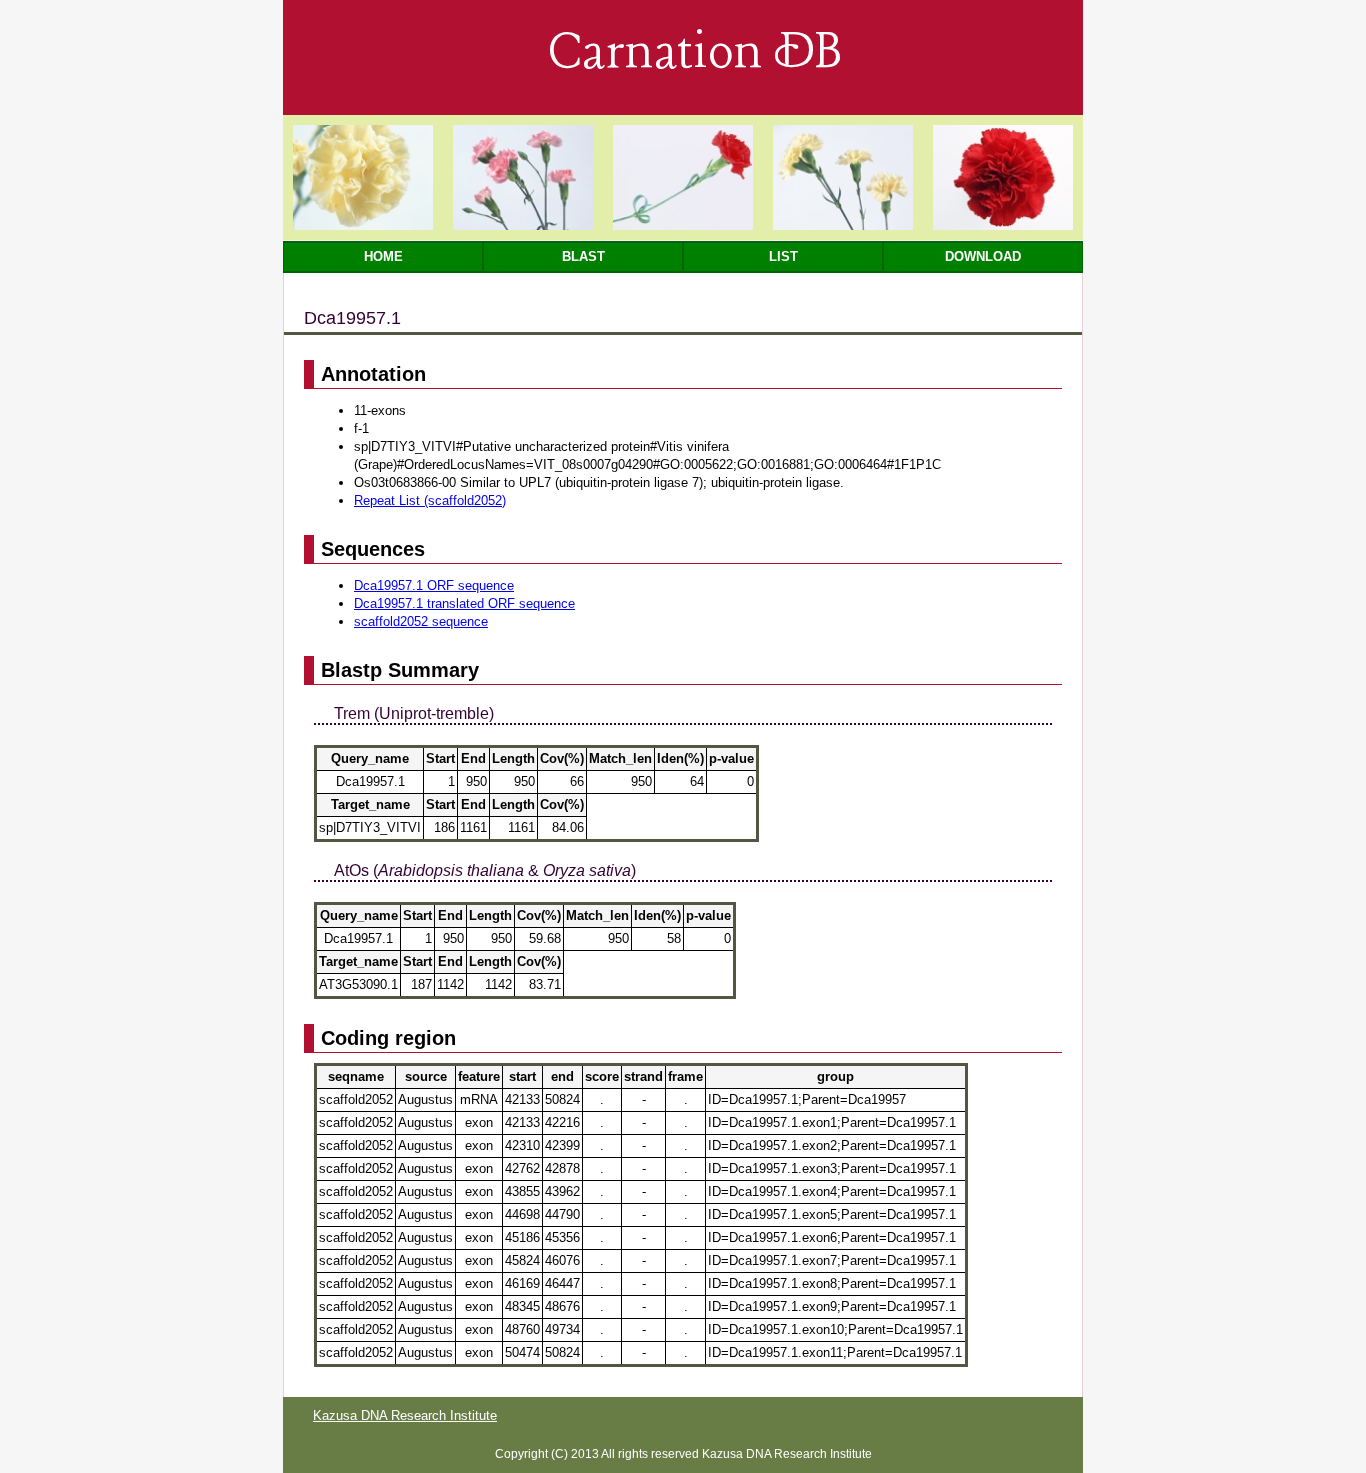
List (783, 256)
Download (983, 256)
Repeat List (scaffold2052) (430, 500)
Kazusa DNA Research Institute (405, 1415)
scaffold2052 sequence (421, 621)
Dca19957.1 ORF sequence (434, 585)
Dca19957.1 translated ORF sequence (464, 603)
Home (383, 256)
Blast (583, 256)
